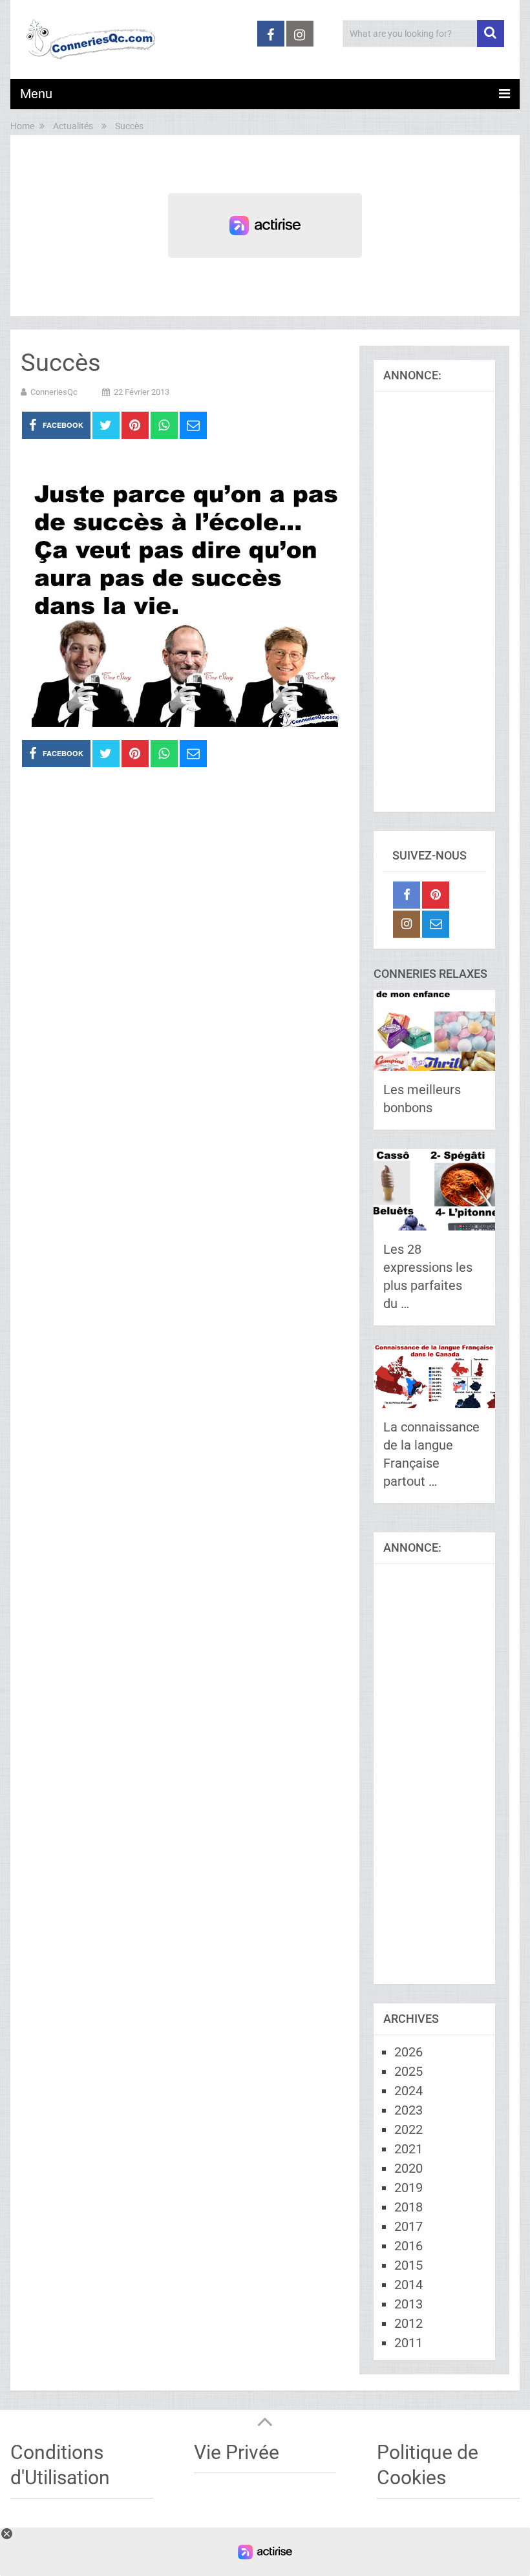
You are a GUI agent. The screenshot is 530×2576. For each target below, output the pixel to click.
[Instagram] (407, 924)
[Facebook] (407, 895)
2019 (408, 2188)
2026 (408, 2052)
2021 (408, 2149)
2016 (408, 2246)
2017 (408, 2226)
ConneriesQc (54, 392)
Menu (36, 94)
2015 (408, 2265)
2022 (408, 2129)
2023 (408, 2110)
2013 (408, 2304)
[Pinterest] (436, 895)
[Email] (436, 924)
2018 (408, 2207)
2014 (408, 2285)
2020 (408, 2168)
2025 (408, 2071)
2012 (408, 2323)
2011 (408, 2343)
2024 (408, 2091)
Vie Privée (237, 2452)
